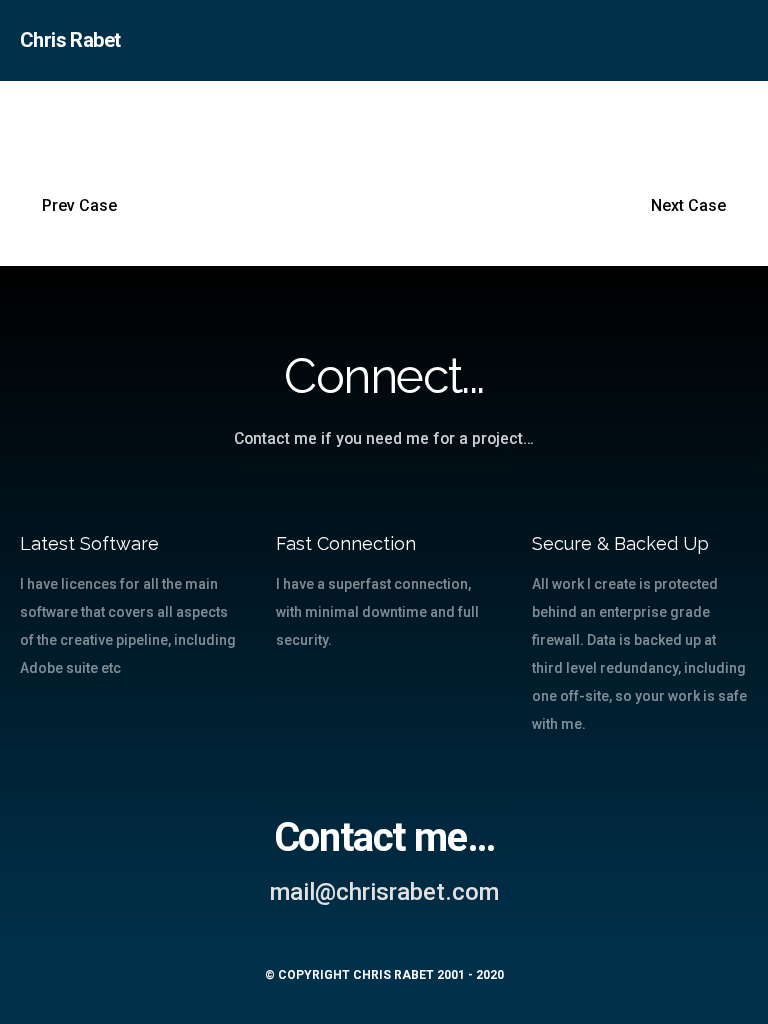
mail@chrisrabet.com (384, 892)
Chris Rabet (70, 40)
